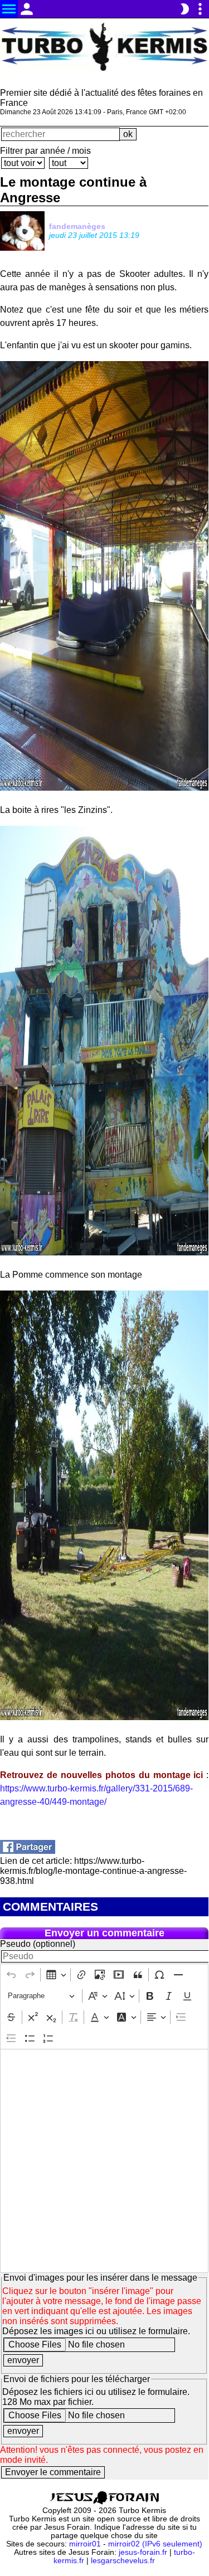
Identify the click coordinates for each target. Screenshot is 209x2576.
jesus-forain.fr (143, 2552)
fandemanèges (77, 226)
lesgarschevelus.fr (123, 2561)
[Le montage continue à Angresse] (28, 1851)
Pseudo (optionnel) (38, 1944)
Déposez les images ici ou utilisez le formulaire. (96, 2331)
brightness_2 (184, 9)
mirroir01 (85, 2544)
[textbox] (104, 2161)
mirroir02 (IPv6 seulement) (155, 2544)
